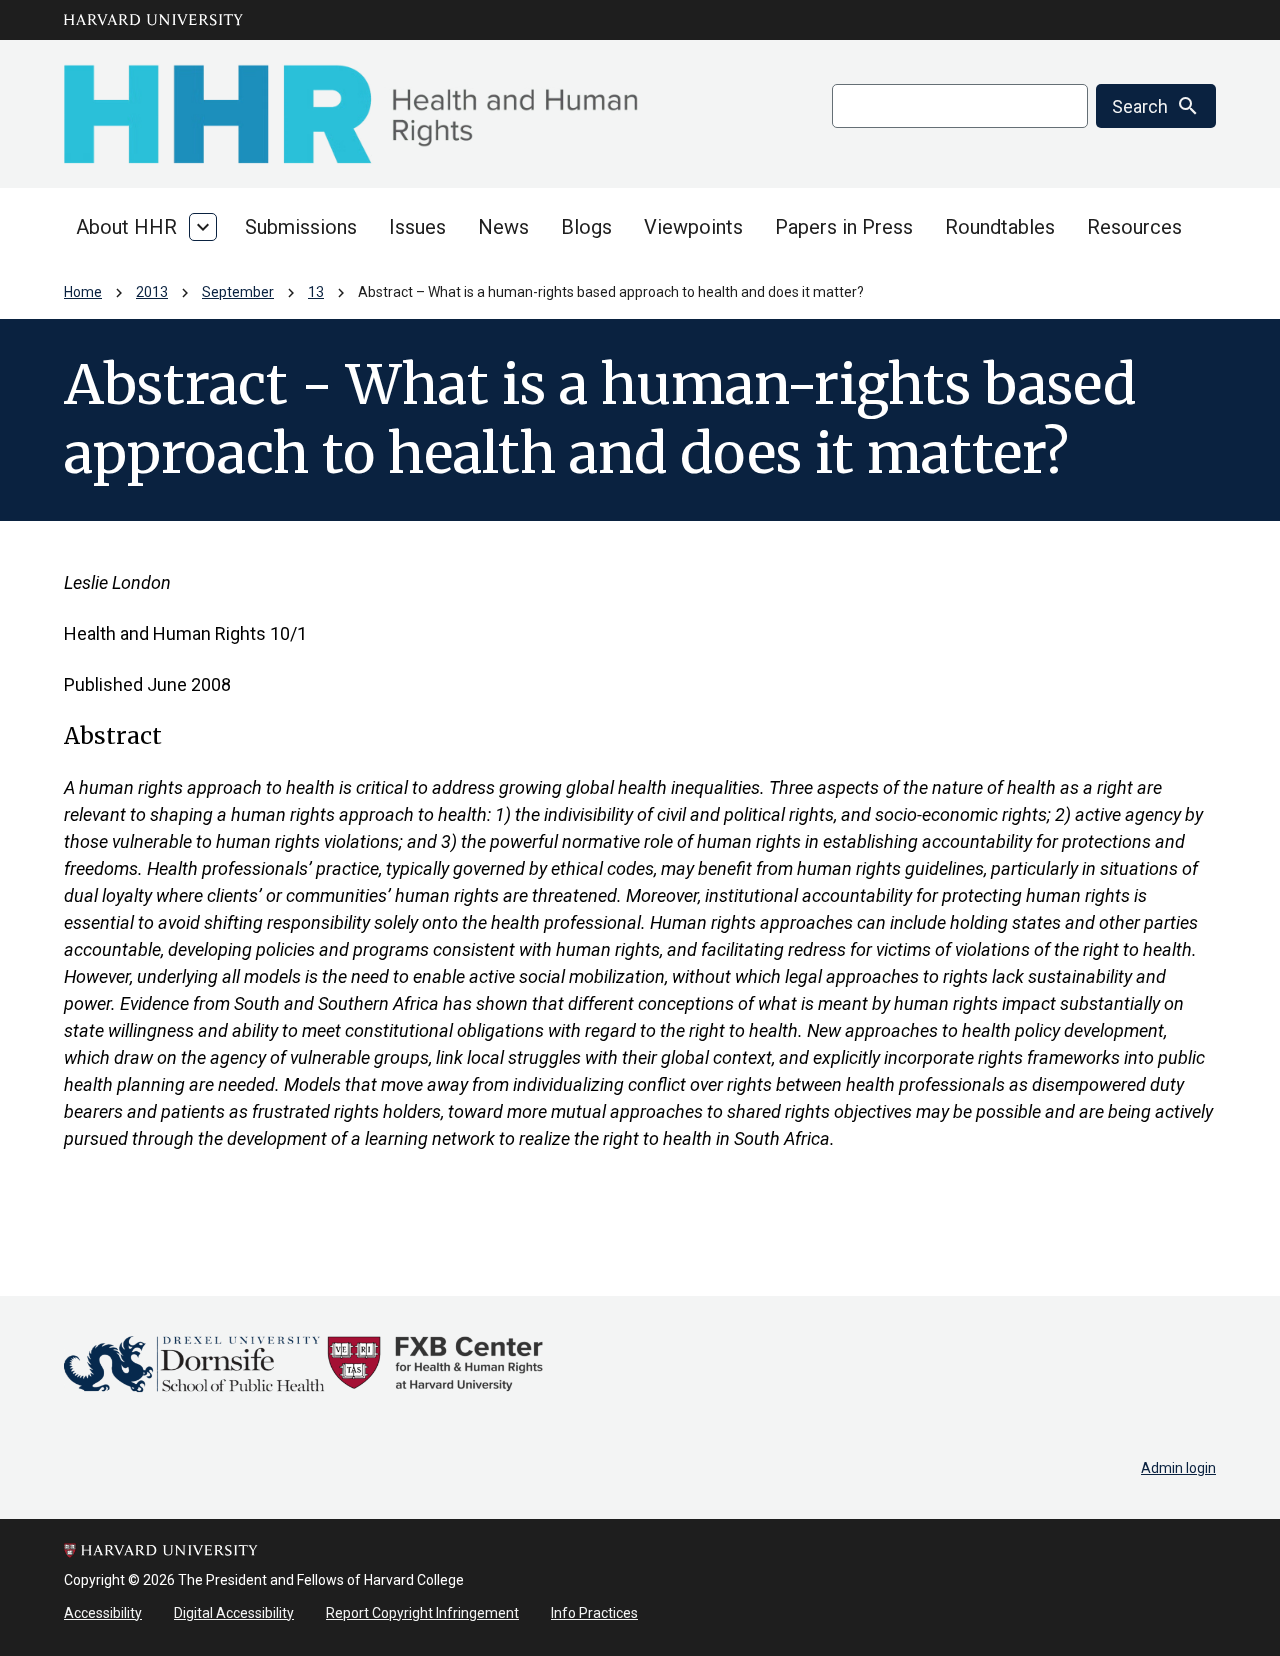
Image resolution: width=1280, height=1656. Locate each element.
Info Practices (594, 1613)
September (238, 292)
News (503, 227)
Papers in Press (844, 227)
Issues (417, 227)
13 (316, 292)
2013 (152, 292)
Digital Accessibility (234, 1613)
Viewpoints (693, 227)
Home (83, 292)
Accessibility (103, 1613)
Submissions (301, 227)
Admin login (1178, 1468)
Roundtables (1000, 227)
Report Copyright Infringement (422, 1613)
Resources (1134, 227)
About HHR (126, 227)
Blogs (586, 227)
